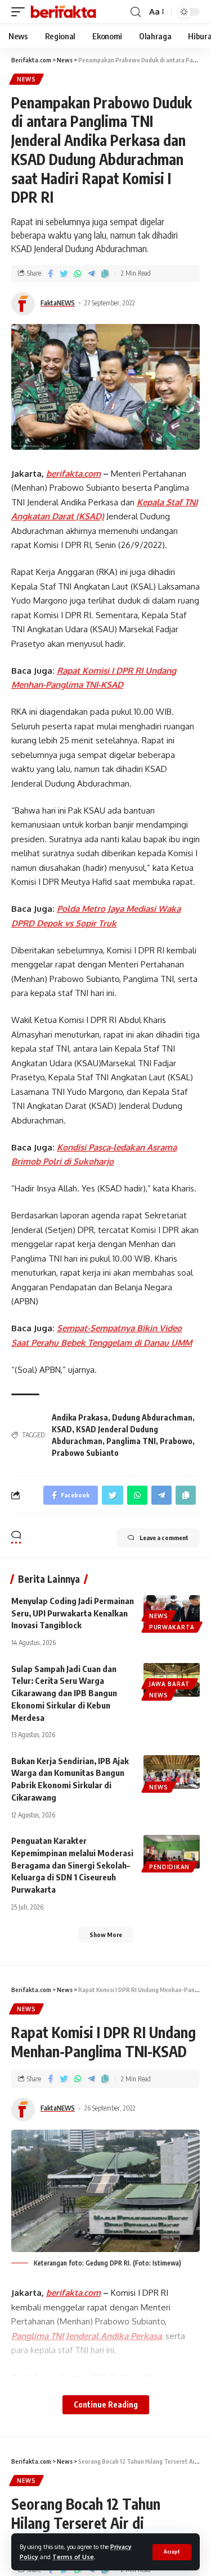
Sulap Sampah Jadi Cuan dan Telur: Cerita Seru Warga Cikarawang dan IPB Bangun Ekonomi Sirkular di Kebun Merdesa (64, 1693)
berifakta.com (73, 474)
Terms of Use (73, 2557)
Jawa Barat (170, 1684)
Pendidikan (169, 1867)
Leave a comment (164, 1538)
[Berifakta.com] (63, 12)
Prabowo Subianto (85, 1453)
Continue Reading (106, 2404)
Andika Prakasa (80, 1417)
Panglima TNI (131, 1441)
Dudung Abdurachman (152, 1417)
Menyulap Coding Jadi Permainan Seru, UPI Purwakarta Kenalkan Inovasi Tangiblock (73, 1613)
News (26, 79)
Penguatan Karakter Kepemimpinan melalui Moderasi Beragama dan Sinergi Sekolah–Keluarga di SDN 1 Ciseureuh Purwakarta (72, 1865)
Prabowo (176, 1441)
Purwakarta (172, 1627)
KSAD (62, 1429)
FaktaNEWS (58, 303)
